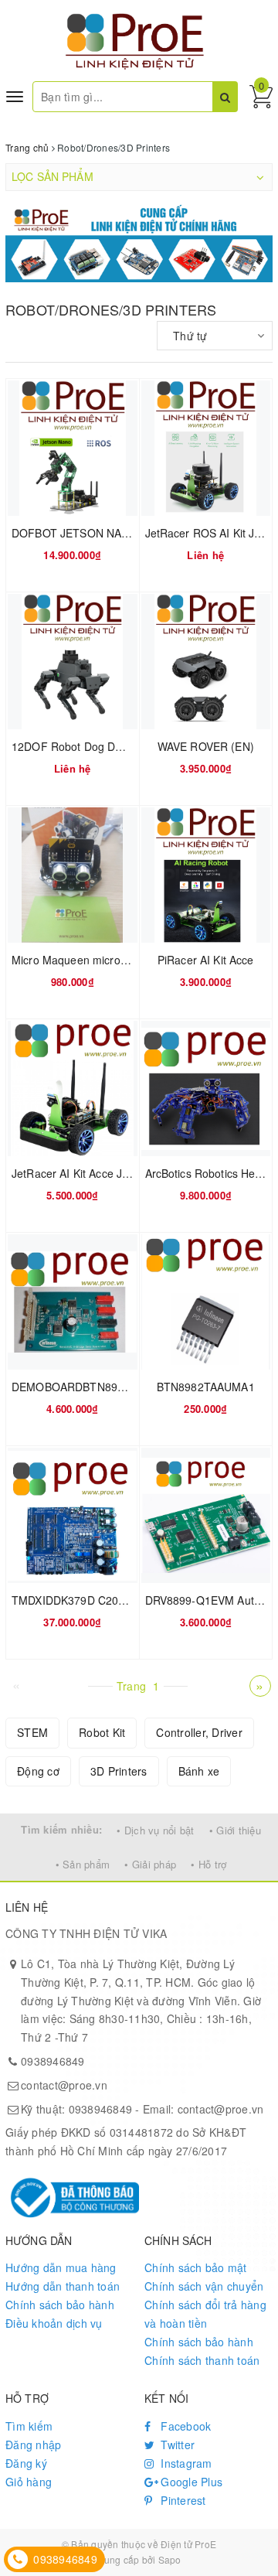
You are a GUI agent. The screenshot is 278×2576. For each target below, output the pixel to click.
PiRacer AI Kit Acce (206, 960)
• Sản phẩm (83, 1864)
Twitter (176, 2445)
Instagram (185, 2463)
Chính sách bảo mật (196, 2267)
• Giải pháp (150, 1864)
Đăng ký (26, 2463)
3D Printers (119, 1771)
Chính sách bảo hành (60, 2305)
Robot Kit (102, 1732)
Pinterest (182, 2500)
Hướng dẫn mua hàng (61, 2267)
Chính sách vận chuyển (204, 2286)
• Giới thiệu (235, 1830)
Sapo (170, 2559)
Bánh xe (199, 1771)
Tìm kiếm (29, 2426)
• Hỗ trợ (208, 1864)
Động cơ (38, 1771)
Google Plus (190, 2482)
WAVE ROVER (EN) (206, 746)
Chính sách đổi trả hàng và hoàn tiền (205, 2314)
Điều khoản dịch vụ (54, 2323)
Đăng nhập (33, 2445)
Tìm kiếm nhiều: (61, 1829)
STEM (32, 1732)
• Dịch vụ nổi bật (155, 1830)
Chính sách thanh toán (202, 2360)
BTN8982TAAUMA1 (206, 1387)
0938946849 (53, 2061)
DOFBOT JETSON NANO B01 (86, 533)
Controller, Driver (199, 1732)
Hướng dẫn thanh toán (63, 2286)
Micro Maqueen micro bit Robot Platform (112, 960)
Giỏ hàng (29, 2482)
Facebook (184, 2426)
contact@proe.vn (64, 2085)
